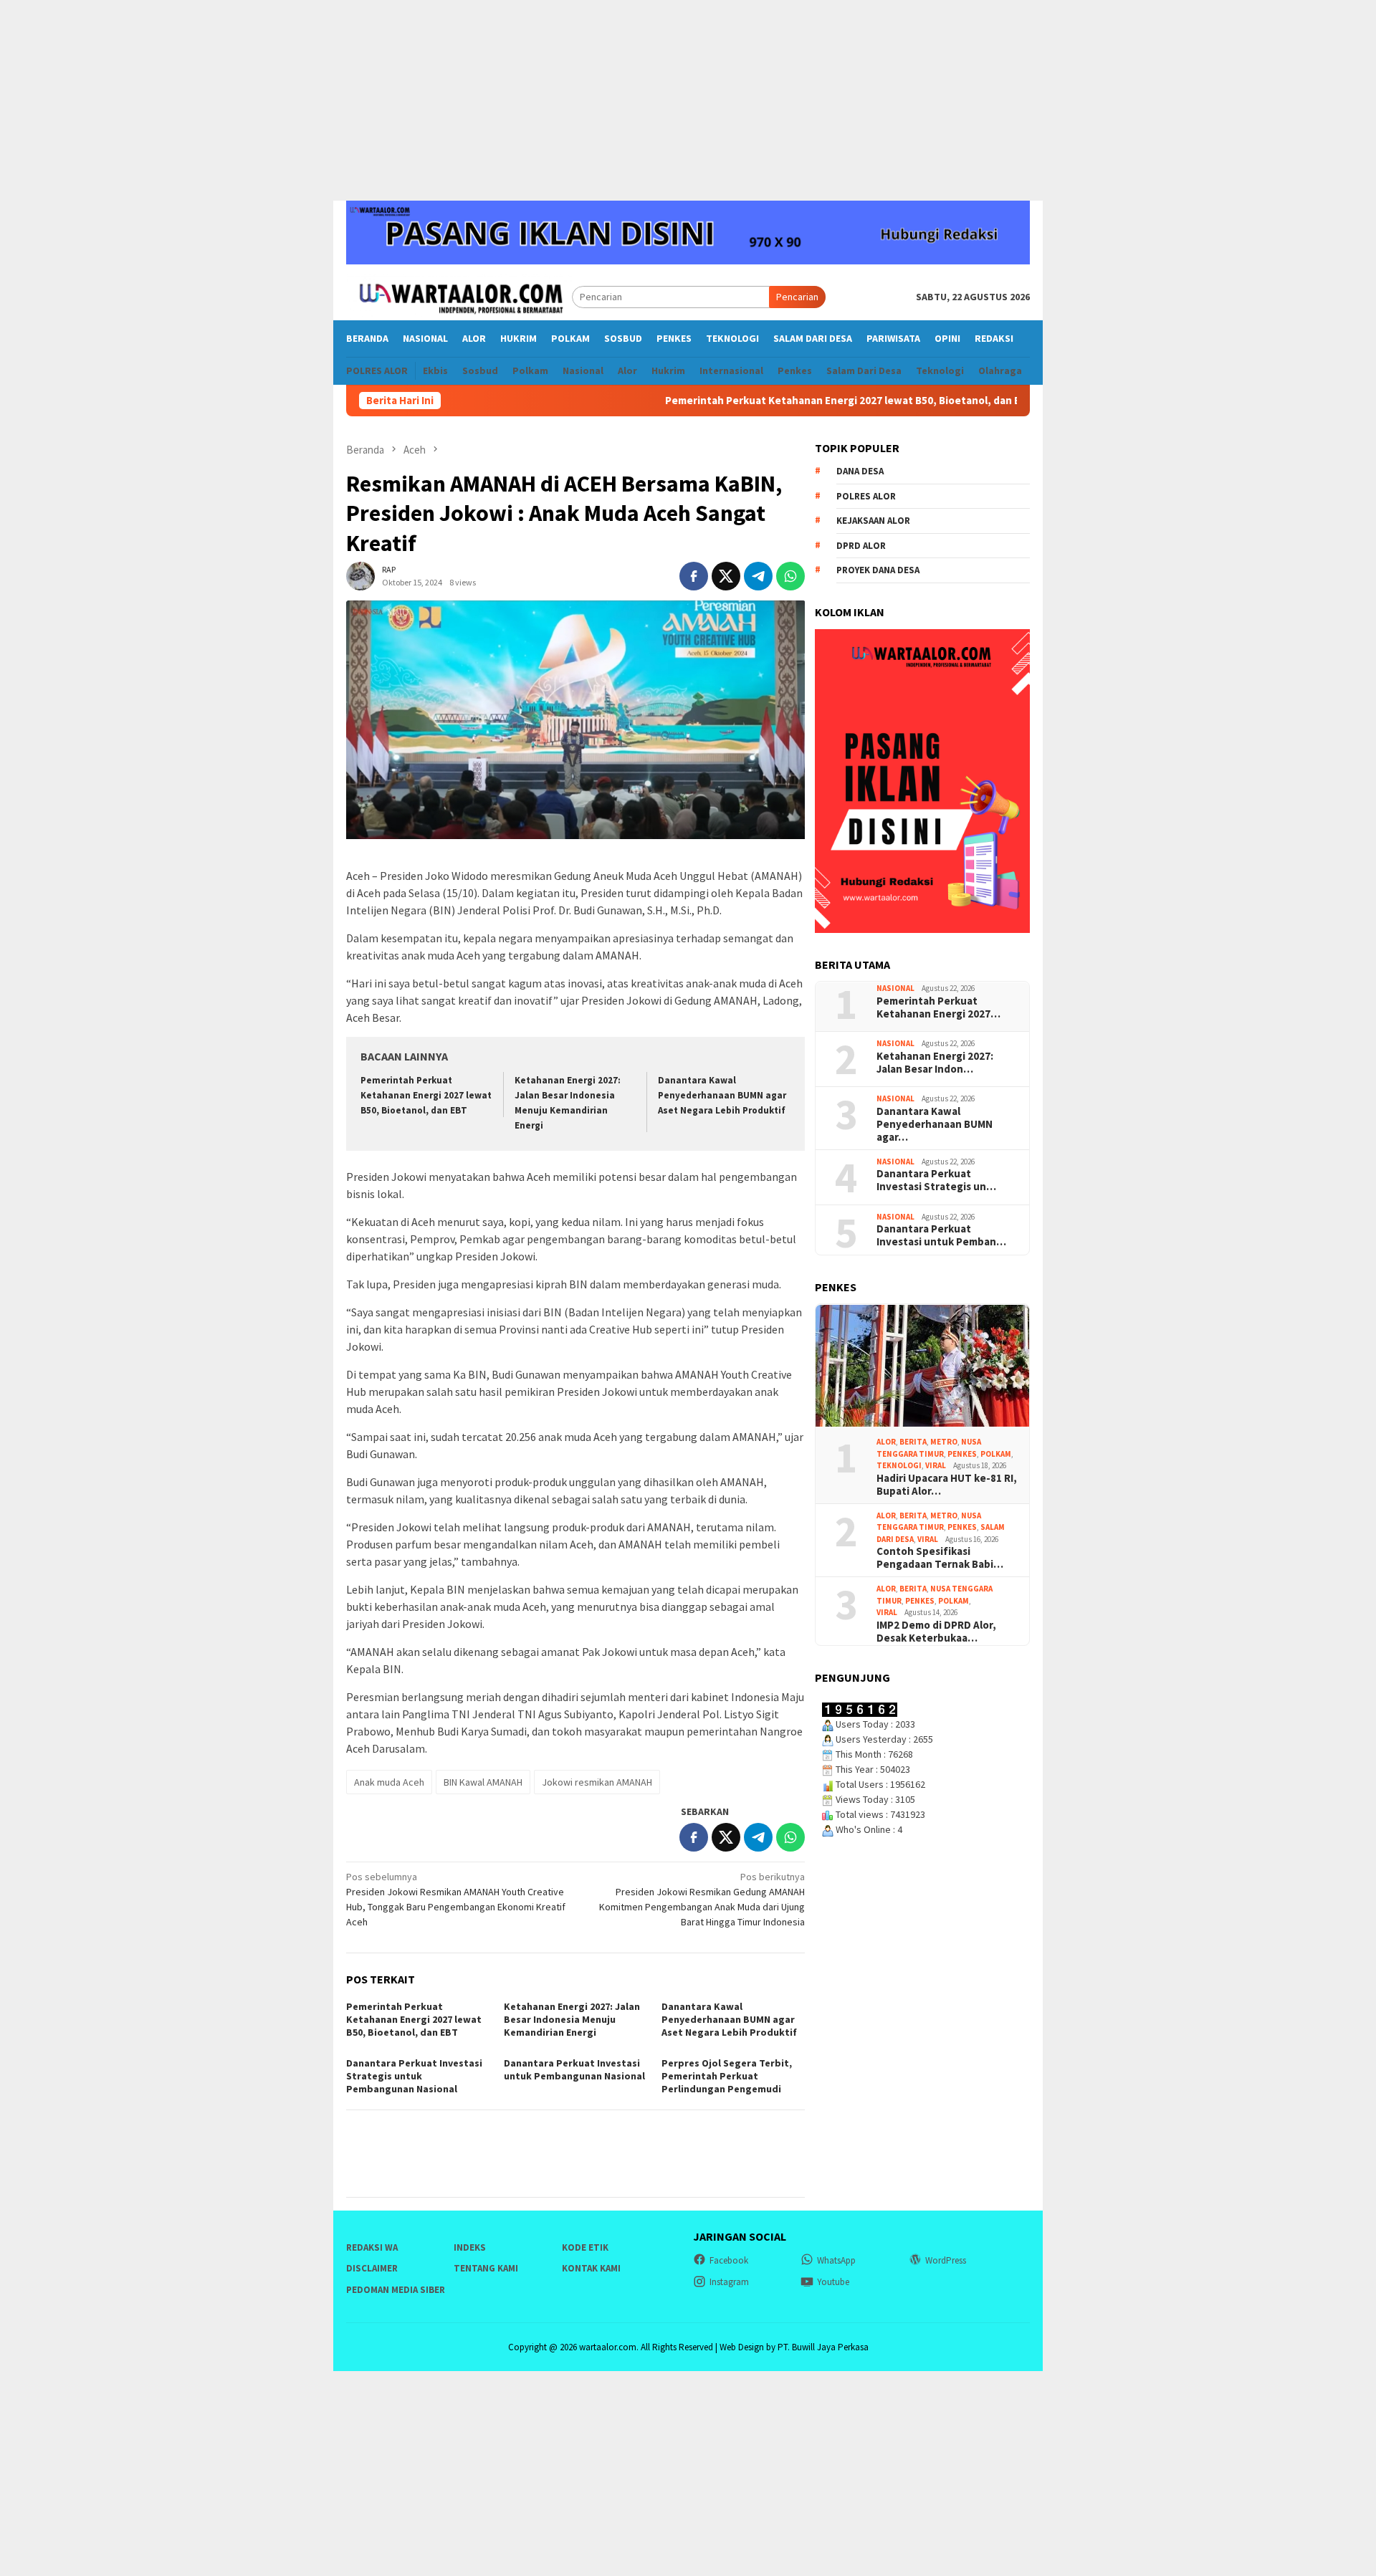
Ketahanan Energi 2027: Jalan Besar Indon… (935, 1063)
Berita (913, 1442)
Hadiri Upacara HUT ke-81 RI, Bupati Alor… (947, 1485)
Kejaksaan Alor (873, 521)
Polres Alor (866, 496)
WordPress (946, 2260)
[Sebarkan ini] (694, 576)
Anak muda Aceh (389, 1782)
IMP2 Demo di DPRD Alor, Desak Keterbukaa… (936, 1632)
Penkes (962, 1454)
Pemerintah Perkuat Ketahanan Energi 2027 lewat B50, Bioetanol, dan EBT (444, 401)
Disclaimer (372, 2268)
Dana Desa (860, 472)
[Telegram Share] (758, 576)
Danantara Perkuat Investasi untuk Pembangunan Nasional (574, 2069)
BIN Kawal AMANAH (483, 1782)
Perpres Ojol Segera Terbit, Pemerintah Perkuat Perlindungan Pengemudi (727, 2076)
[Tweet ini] (726, 576)
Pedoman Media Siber (396, 2290)
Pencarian (797, 297)
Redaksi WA (372, 2247)
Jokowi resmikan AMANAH (597, 1782)
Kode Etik (585, 2247)
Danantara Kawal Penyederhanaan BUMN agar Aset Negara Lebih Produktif (722, 1095)
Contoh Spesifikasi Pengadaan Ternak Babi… (940, 1558)
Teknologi (899, 1466)
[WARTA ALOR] (459, 296)
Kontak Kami (591, 2268)
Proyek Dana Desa (878, 571)
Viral (936, 1466)
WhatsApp (836, 2260)
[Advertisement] (688, 100)
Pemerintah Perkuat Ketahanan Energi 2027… (938, 1007)
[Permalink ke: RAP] (360, 575)
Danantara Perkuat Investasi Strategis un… (936, 1181)
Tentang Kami (486, 2268)
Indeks (470, 2247)
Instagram (729, 2282)
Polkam (996, 1454)
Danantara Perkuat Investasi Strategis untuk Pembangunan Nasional (414, 2076)
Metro (944, 1442)
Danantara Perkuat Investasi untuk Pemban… (941, 1236)
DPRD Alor (861, 546)
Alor (886, 1442)
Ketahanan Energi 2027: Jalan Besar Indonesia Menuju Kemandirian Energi (852, 401)
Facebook (729, 2260)
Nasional (895, 989)
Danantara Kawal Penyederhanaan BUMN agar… (935, 1124)
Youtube (833, 2282)
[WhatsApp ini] (790, 576)
